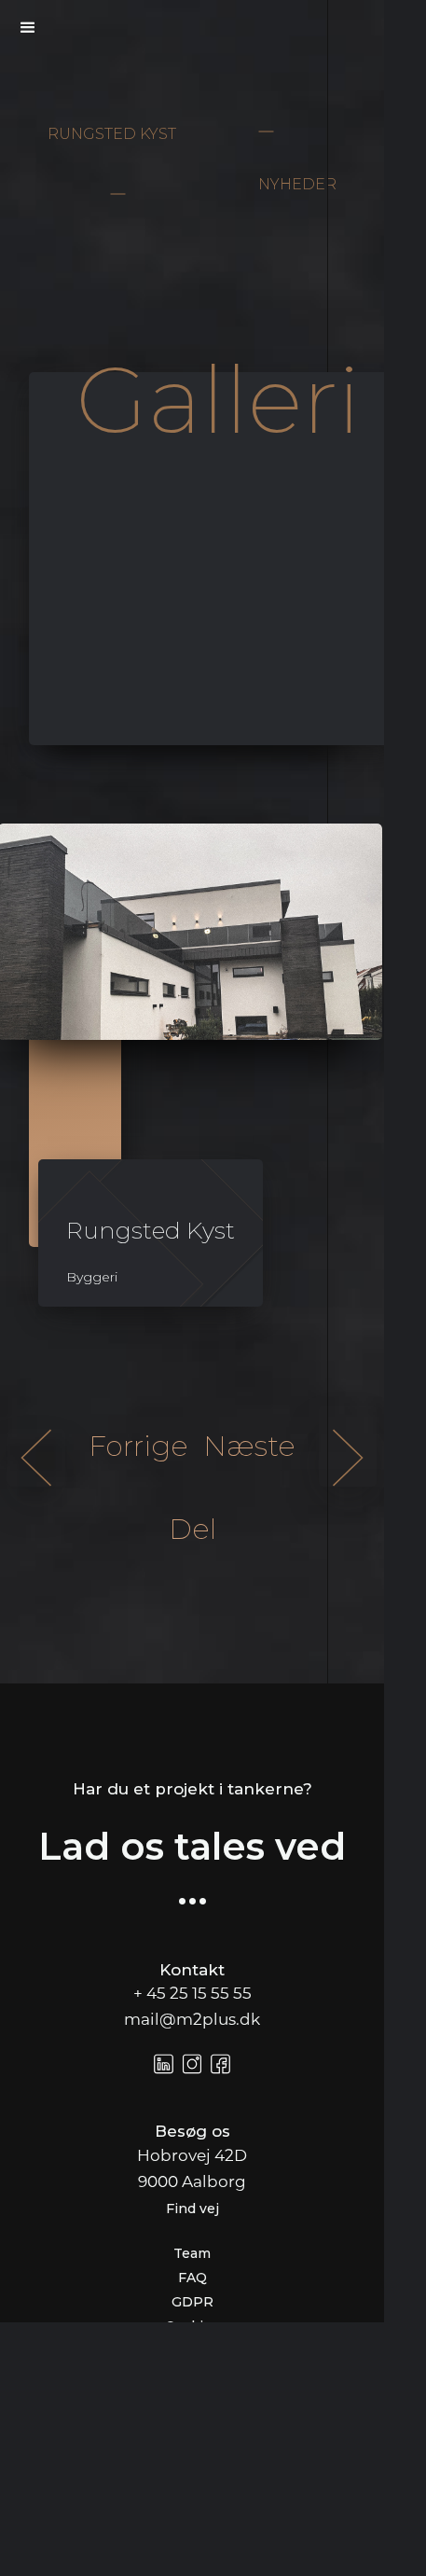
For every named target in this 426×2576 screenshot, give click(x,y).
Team (192, 2253)
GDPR (192, 2302)
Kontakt (192, 1970)
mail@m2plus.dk (192, 2021)
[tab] (218, 559)
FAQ (192, 2278)
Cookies (192, 2326)
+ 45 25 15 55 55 (192, 1994)
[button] (28, 28)
